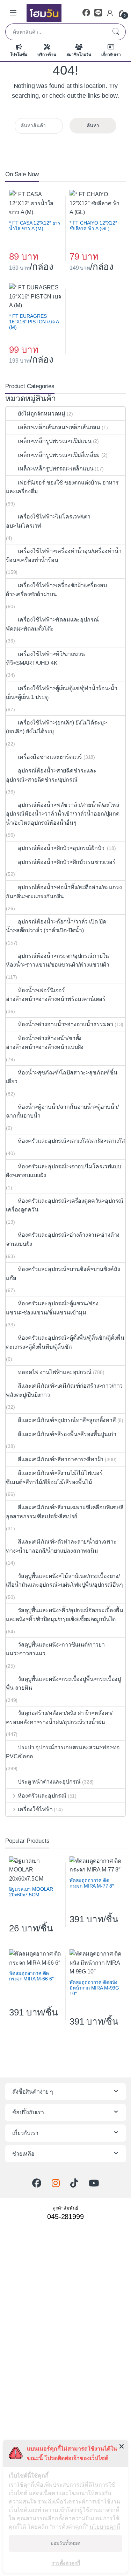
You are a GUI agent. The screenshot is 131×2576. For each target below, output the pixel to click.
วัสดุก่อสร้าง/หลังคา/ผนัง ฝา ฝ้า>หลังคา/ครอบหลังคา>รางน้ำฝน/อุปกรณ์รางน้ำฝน (59, 1718)
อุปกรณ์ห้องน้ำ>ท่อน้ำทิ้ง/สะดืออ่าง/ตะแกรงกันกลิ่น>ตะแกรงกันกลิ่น (64, 892)
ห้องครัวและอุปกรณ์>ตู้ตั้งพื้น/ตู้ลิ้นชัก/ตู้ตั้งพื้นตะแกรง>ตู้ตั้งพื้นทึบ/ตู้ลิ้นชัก (65, 1342)
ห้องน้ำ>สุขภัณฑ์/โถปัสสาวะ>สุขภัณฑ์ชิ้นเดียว (62, 1077)
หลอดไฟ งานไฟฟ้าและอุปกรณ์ (54, 1372)
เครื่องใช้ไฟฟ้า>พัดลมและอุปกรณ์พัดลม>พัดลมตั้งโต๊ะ (52, 624)
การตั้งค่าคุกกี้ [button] (66, 2563)
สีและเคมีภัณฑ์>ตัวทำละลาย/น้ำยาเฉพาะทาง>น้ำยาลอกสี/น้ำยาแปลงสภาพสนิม (61, 1546)
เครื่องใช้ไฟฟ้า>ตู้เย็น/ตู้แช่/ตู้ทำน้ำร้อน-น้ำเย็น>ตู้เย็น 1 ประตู (62, 693)
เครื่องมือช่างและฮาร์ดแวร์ (50, 757)
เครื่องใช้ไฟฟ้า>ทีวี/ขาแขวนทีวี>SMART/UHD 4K (45, 658)
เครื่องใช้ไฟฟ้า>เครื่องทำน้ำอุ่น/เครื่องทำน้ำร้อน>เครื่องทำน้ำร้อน (64, 555)
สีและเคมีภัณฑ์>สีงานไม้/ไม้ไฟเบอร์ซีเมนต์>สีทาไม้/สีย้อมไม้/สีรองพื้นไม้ (54, 1478)
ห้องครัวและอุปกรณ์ (42, 1796)
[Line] (98, 13)
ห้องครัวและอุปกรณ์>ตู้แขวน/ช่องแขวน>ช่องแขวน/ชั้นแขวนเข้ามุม (52, 1308)
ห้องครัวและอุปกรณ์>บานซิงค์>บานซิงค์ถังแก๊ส (63, 1274)
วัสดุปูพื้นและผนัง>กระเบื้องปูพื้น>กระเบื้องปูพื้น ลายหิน (63, 1684)
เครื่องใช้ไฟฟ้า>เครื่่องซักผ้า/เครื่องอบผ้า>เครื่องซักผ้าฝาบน (56, 590)
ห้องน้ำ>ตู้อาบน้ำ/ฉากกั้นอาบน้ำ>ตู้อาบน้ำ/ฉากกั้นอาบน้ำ (62, 1111)
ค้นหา (116, 32)
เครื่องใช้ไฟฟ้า (35, 1809)
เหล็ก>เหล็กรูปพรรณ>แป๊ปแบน (54, 441)
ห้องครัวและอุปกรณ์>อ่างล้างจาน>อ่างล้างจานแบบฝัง (63, 1239)
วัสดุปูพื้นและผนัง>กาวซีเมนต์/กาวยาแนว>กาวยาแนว (55, 1649)
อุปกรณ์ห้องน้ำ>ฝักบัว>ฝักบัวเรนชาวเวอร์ (67, 862)
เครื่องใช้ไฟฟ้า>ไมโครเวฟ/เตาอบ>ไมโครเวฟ (48, 521)
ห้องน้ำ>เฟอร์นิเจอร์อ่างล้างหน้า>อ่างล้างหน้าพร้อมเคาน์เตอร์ (56, 995)
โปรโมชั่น (19, 55)
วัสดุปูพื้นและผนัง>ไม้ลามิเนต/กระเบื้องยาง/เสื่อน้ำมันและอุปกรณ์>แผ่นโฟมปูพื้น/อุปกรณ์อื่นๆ (64, 1581)
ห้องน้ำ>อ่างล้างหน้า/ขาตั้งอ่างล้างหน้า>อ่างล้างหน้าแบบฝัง (45, 1043)
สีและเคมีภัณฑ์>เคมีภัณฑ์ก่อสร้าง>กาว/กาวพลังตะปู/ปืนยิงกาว (64, 1390)
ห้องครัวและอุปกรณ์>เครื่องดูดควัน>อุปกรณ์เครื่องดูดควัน (65, 1205)
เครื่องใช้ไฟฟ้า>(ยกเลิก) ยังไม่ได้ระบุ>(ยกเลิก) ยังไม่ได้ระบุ (56, 727)
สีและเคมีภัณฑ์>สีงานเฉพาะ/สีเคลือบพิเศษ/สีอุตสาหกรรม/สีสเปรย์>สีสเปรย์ (65, 1512)
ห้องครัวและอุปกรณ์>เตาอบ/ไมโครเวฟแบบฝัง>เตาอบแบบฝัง (64, 1171)
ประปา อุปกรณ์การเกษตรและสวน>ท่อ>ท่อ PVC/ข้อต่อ (63, 1752)
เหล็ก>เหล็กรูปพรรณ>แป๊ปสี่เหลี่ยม (59, 455)
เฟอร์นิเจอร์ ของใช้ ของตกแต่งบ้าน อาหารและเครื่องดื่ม (62, 487)
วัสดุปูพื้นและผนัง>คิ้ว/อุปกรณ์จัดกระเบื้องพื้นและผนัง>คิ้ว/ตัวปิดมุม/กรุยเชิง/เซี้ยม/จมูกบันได (65, 1615)
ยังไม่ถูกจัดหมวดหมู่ (42, 414)
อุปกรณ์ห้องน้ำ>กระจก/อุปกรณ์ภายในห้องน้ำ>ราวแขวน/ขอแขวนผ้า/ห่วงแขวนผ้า (58, 960)
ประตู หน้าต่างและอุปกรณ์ (49, 1782)
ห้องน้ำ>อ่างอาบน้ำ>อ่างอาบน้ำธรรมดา (65, 1024)
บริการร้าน (47, 55)
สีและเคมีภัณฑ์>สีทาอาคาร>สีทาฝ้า (61, 1459)
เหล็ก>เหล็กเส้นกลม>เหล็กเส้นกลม (59, 427)
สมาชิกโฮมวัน (79, 55)
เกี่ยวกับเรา (111, 55)
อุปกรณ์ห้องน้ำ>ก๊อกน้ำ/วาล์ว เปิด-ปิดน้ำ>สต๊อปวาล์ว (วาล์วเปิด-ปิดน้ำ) (56, 926)
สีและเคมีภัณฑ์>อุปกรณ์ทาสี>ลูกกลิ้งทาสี (67, 1420)
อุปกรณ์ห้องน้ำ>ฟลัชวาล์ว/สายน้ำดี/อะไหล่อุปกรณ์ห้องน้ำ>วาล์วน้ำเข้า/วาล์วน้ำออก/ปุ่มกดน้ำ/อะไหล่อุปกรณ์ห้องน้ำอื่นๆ (63, 814)
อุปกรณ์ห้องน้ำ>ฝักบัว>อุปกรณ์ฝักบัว (62, 848)
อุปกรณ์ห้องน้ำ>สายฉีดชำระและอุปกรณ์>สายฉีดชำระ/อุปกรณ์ (51, 775)
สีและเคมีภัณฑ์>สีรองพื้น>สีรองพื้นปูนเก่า (67, 1434)
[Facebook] (86, 13)
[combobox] (56, 32)
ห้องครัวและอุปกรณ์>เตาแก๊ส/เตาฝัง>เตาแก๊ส (71, 1141)
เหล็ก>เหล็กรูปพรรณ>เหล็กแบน (56, 469)
